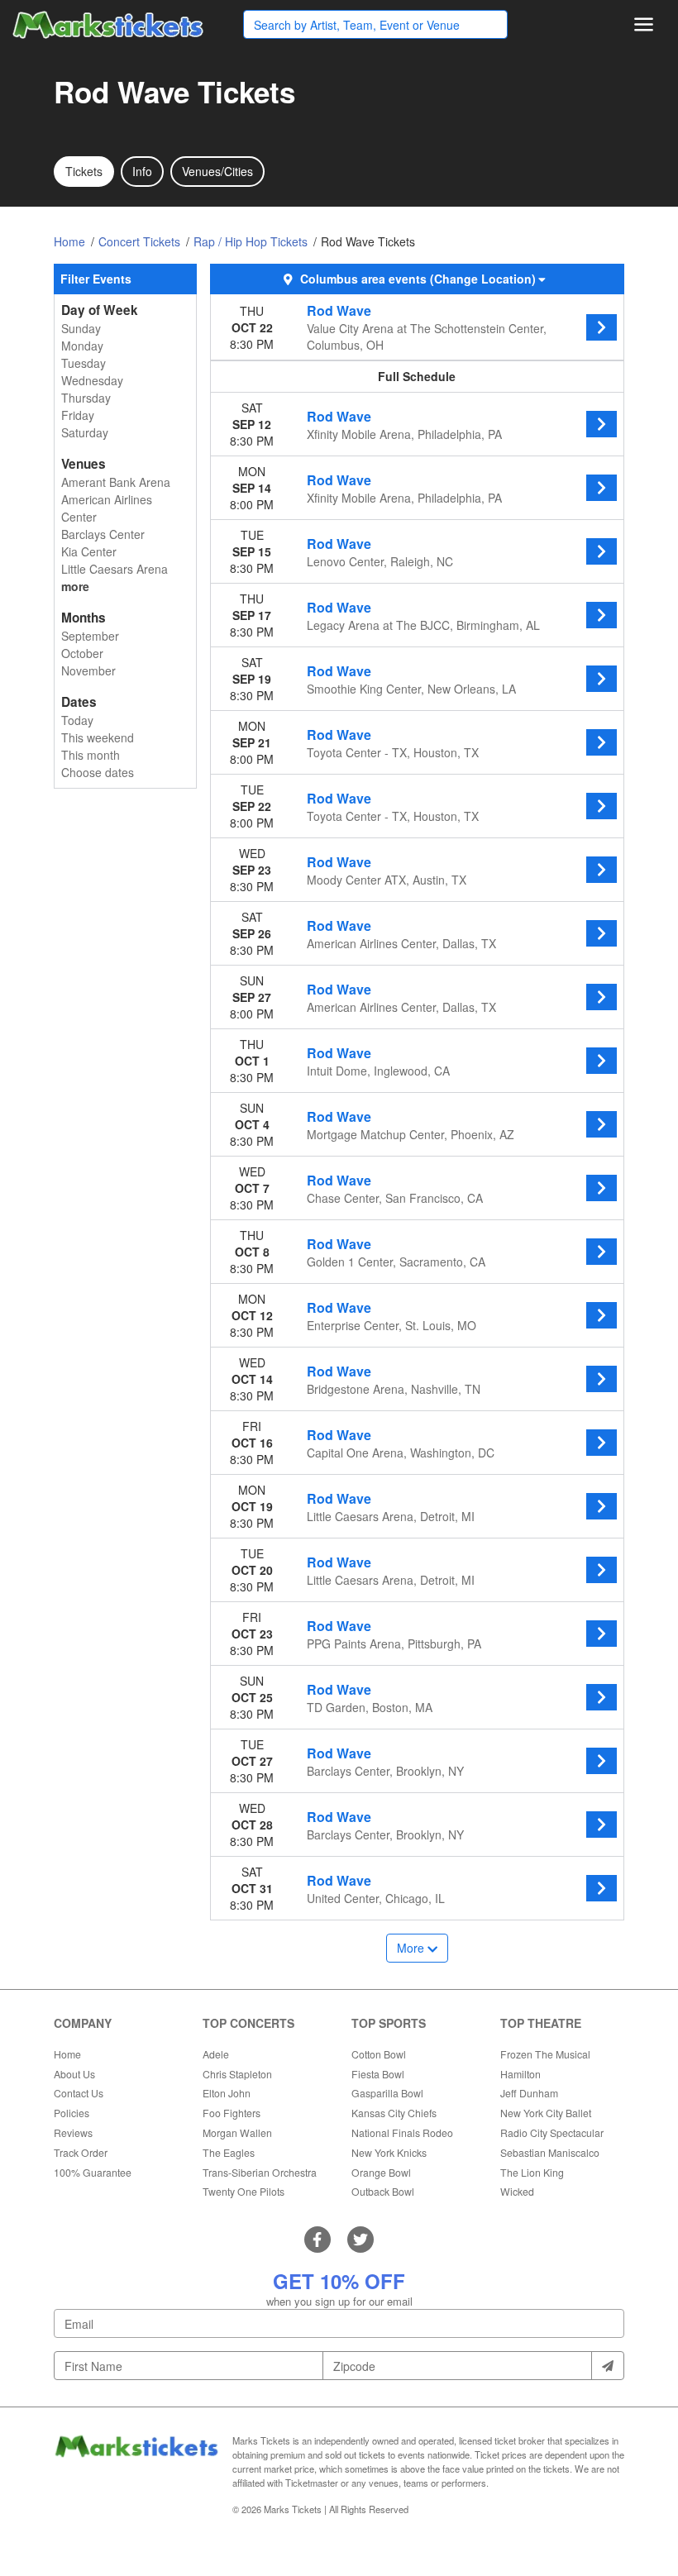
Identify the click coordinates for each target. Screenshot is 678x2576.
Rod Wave (339, 310)
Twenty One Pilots (244, 2191)
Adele (216, 2054)
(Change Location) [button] (483, 279)
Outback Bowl (383, 2191)
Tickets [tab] (84, 171)
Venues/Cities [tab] (217, 171)
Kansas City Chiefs (394, 2113)
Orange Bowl (381, 2172)
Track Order (81, 2152)
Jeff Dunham (529, 2093)
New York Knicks (389, 2152)
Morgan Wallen (237, 2132)
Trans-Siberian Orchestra (260, 2172)
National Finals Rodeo (402, 2132)
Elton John (227, 2093)
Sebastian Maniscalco (550, 2152)
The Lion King (532, 2172)
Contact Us (79, 2093)
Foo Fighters (232, 2113)
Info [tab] (142, 171)
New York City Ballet (546, 2113)
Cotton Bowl (379, 2054)
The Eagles (229, 2152)
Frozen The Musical (545, 2054)
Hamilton (520, 2074)
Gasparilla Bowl (387, 2093)
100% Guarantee (93, 2172)
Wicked (517, 2191)
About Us (74, 2074)
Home (67, 2054)
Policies (72, 2113)
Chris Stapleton (237, 2074)
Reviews (73, 2132)
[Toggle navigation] (644, 24)
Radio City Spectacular (552, 2132)
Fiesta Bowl (378, 2074)
